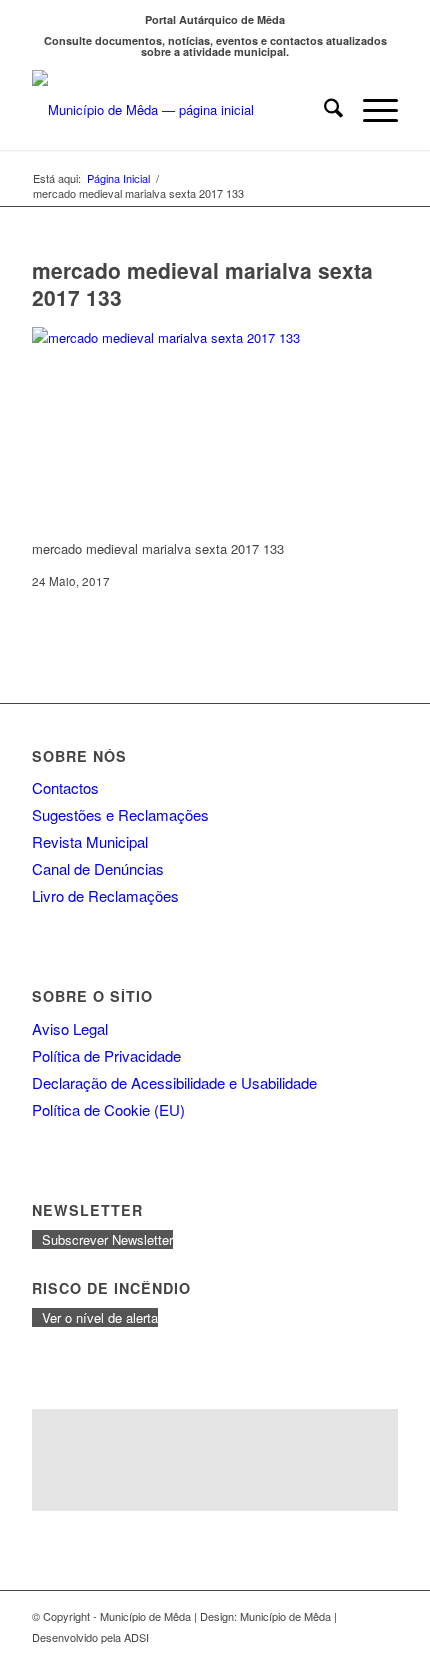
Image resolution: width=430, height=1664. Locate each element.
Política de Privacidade (106, 1055)
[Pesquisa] (323, 110)
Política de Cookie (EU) (108, 1109)
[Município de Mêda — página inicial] (178, 110)
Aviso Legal (70, 1028)
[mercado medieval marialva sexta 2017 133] (182, 337)
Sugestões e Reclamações (120, 814)
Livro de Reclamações (105, 895)
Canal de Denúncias (98, 868)
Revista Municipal (90, 841)
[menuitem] (323, 110)
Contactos (65, 787)
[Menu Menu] (370, 110)
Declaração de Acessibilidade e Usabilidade (174, 1082)
